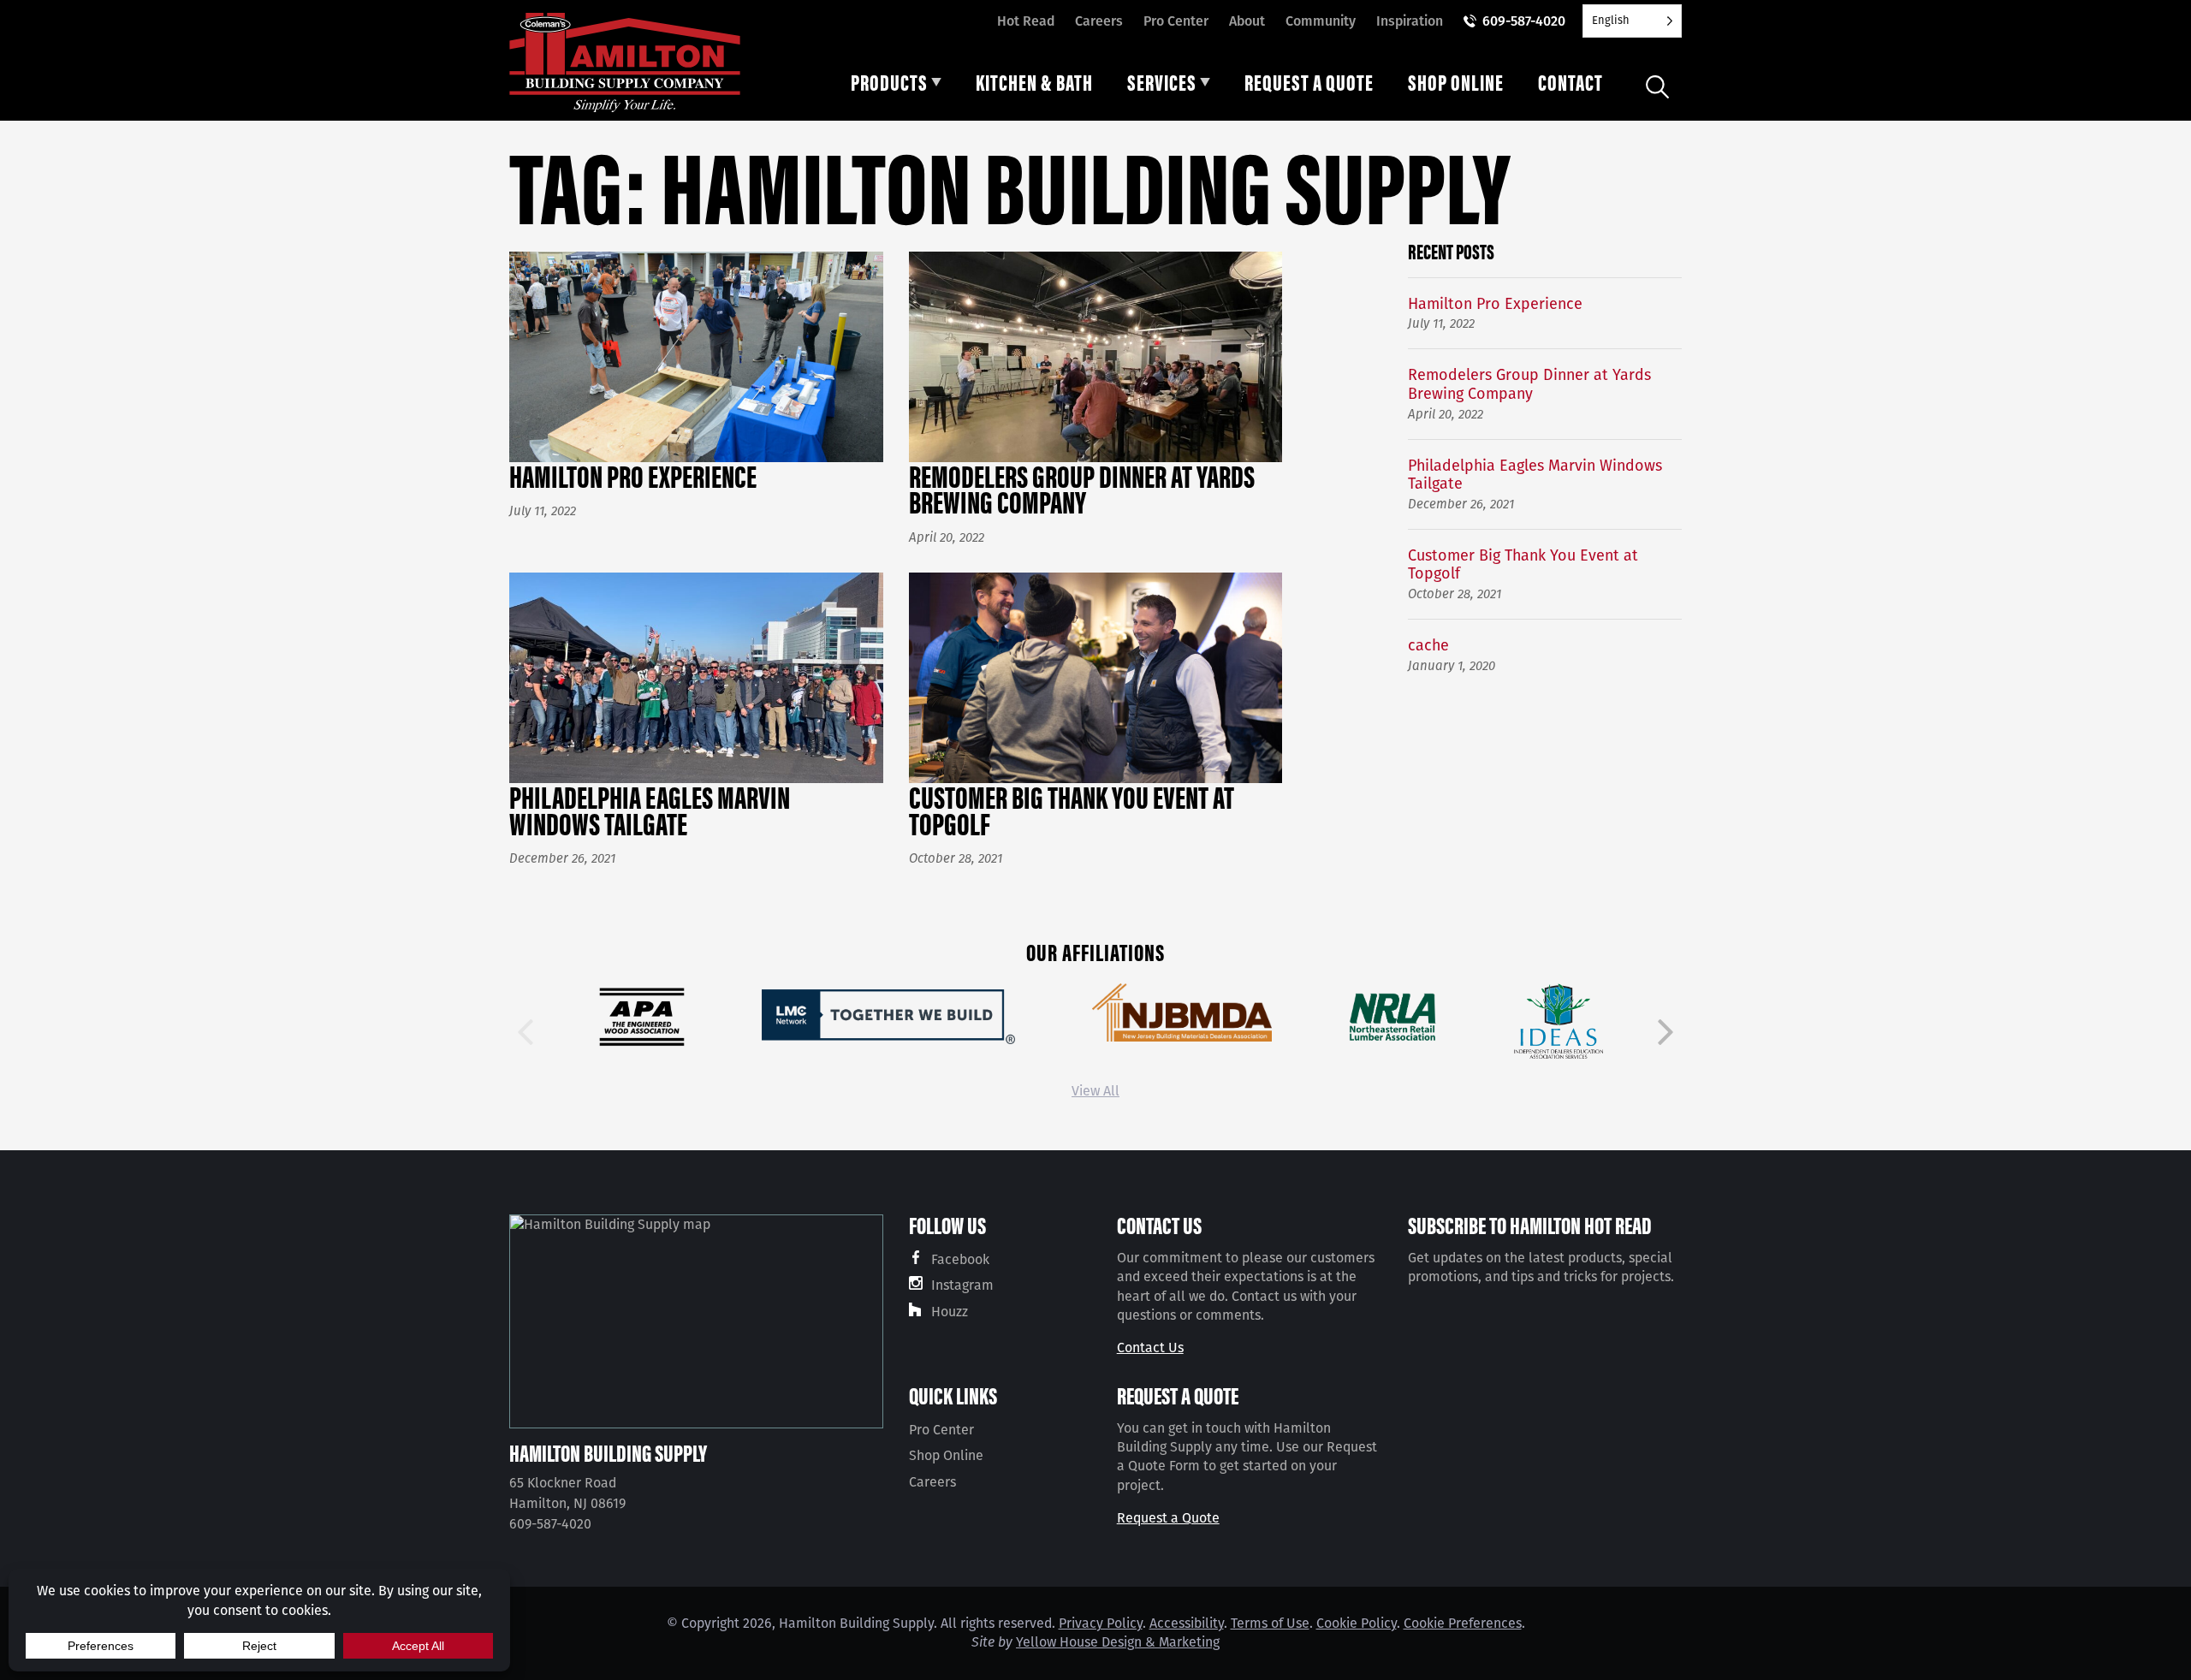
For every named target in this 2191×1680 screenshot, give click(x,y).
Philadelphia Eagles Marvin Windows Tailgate (1535, 475)
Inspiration (1410, 21)
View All (1095, 1091)
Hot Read (1026, 21)
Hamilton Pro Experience (1495, 304)
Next (1666, 1032)
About (1247, 21)
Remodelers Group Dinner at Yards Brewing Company (1529, 385)
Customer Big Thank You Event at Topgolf (1523, 565)
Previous (525, 1032)
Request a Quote (1168, 1518)
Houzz (950, 1312)
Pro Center (1176, 21)
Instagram (962, 1285)
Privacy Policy (1101, 1623)
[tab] (896, 86)
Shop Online (946, 1455)
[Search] (1657, 87)
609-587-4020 (1524, 21)
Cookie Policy (1357, 1623)
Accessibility (1187, 1623)
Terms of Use (1270, 1623)
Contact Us (1150, 1348)
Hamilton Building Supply (608, 1452)
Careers (1099, 21)
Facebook (960, 1259)
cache (1428, 646)
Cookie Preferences (1463, 1623)
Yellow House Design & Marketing (1118, 1642)
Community (1321, 21)
